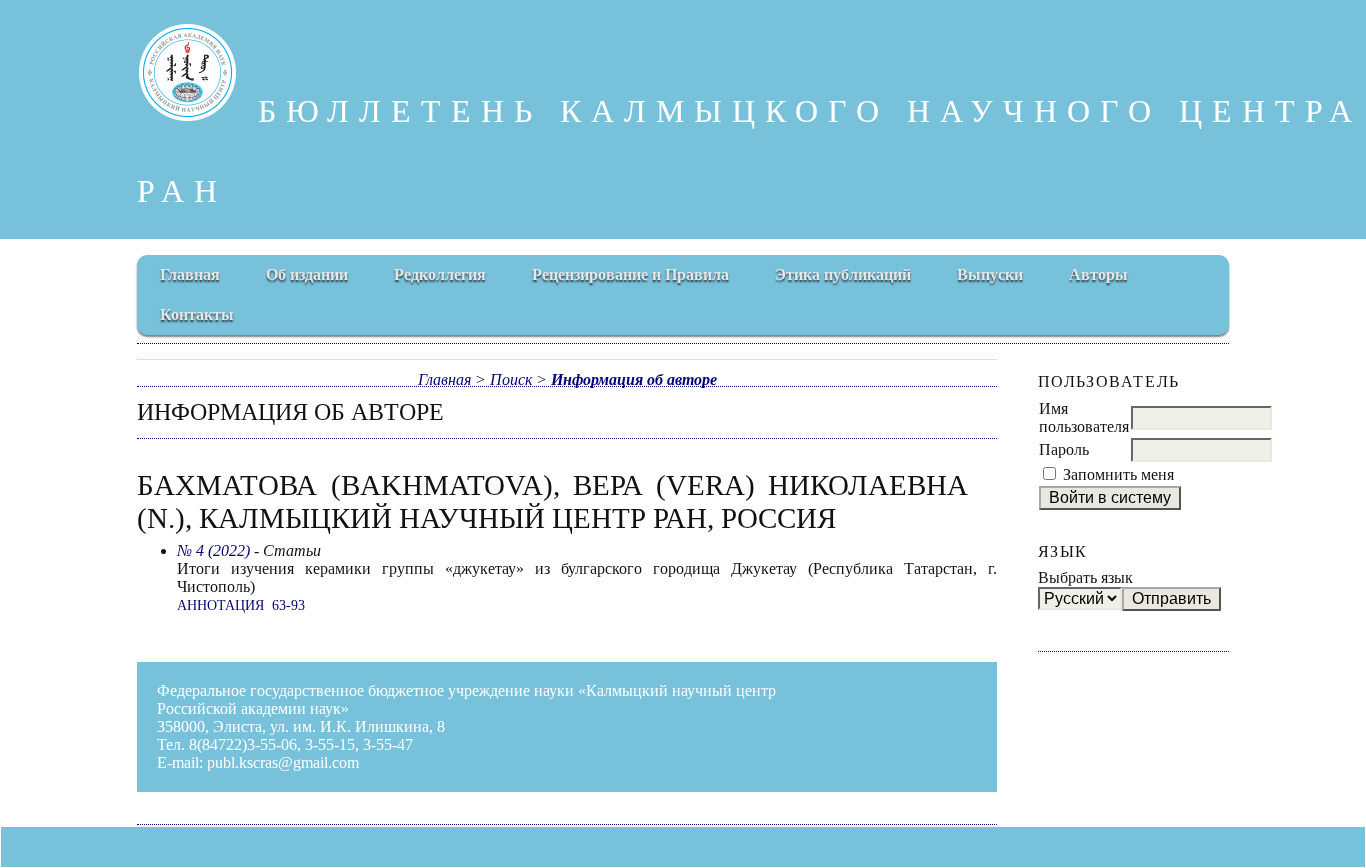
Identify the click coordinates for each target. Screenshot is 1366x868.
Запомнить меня (1118, 474)
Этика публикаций (843, 274)
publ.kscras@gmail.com (283, 762)
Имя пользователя (1084, 417)
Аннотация (220, 605)
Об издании (307, 274)
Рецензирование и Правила (630, 274)
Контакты (197, 314)
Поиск (511, 379)
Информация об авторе (634, 379)
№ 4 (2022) (213, 550)
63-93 (288, 605)
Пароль (1064, 449)
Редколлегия (440, 274)
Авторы (1098, 274)
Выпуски (990, 274)
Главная (190, 274)
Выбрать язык (1085, 577)
